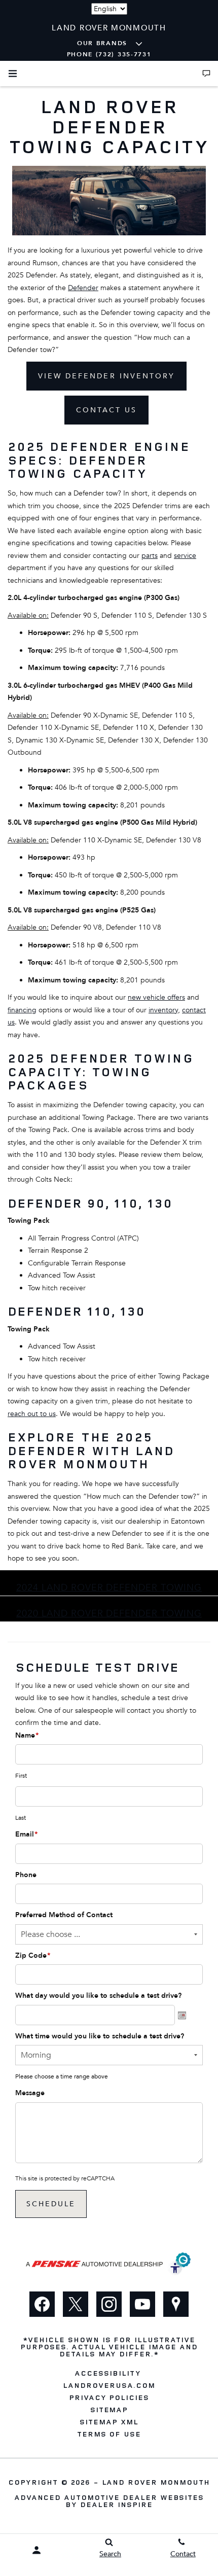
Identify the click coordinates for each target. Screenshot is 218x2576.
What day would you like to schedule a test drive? (98, 1996)
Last (21, 1818)
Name (27, 1735)
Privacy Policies (109, 2397)
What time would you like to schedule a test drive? (100, 2036)
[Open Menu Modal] (13, 74)
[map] (176, 2304)
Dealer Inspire (116, 2504)
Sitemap (109, 2410)
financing (22, 1010)
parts (150, 556)
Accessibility (107, 2373)
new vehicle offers (156, 997)
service (185, 556)
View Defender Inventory (106, 376)
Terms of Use (109, 2434)
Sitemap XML (109, 2422)
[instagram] (109, 2304)
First (21, 1776)
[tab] (109, 1583)
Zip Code (33, 1955)
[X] (76, 2304)
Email (26, 1834)
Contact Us (106, 410)
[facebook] (42, 2304)
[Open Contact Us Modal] (206, 74)
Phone (26, 1875)
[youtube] (142, 2304)
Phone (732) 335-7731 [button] (109, 54)
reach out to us (32, 1414)
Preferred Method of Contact (64, 1915)
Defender (83, 288)
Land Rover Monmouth (156, 2482)
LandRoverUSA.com (109, 2385)
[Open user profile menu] (36, 2550)
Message (30, 2093)
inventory (163, 1010)
